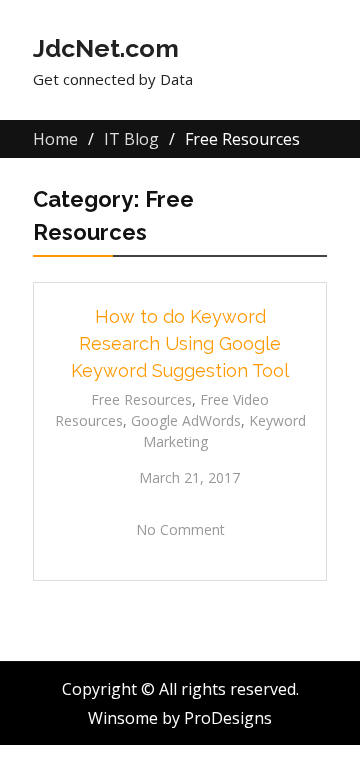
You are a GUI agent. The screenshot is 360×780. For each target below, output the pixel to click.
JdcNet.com (106, 48)
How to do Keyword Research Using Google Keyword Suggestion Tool (180, 343)
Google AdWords (186, 420)
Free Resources (141, 399)
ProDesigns (228, 718)
